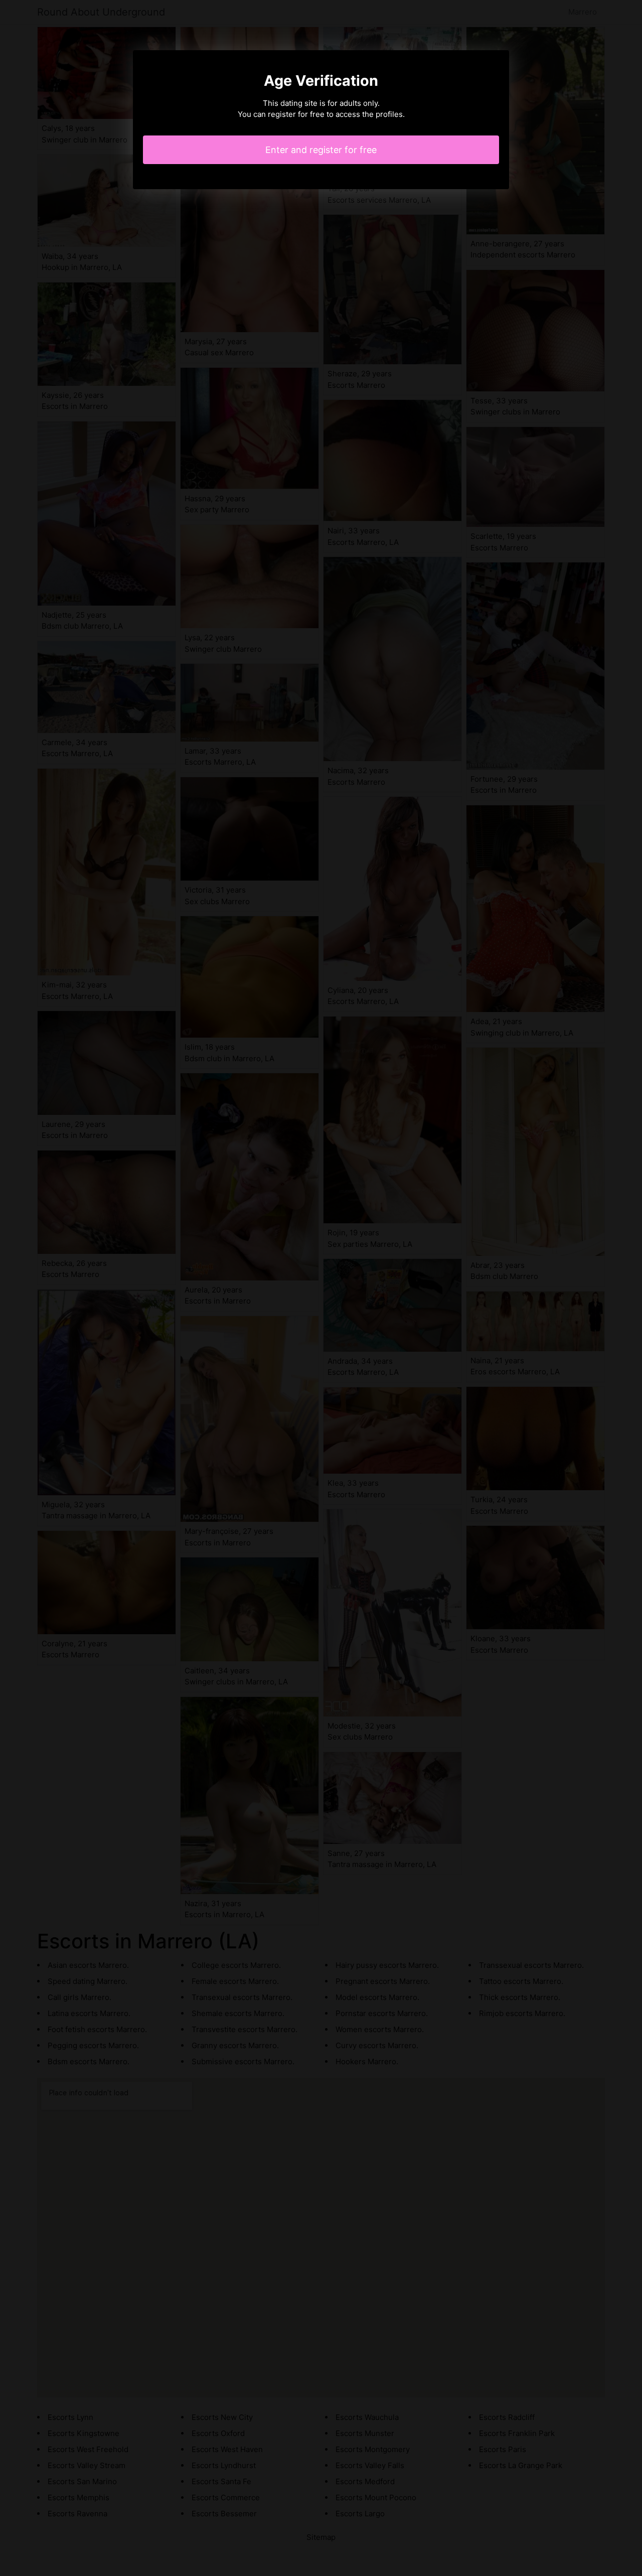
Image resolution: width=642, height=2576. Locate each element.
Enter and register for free (321, 150)
